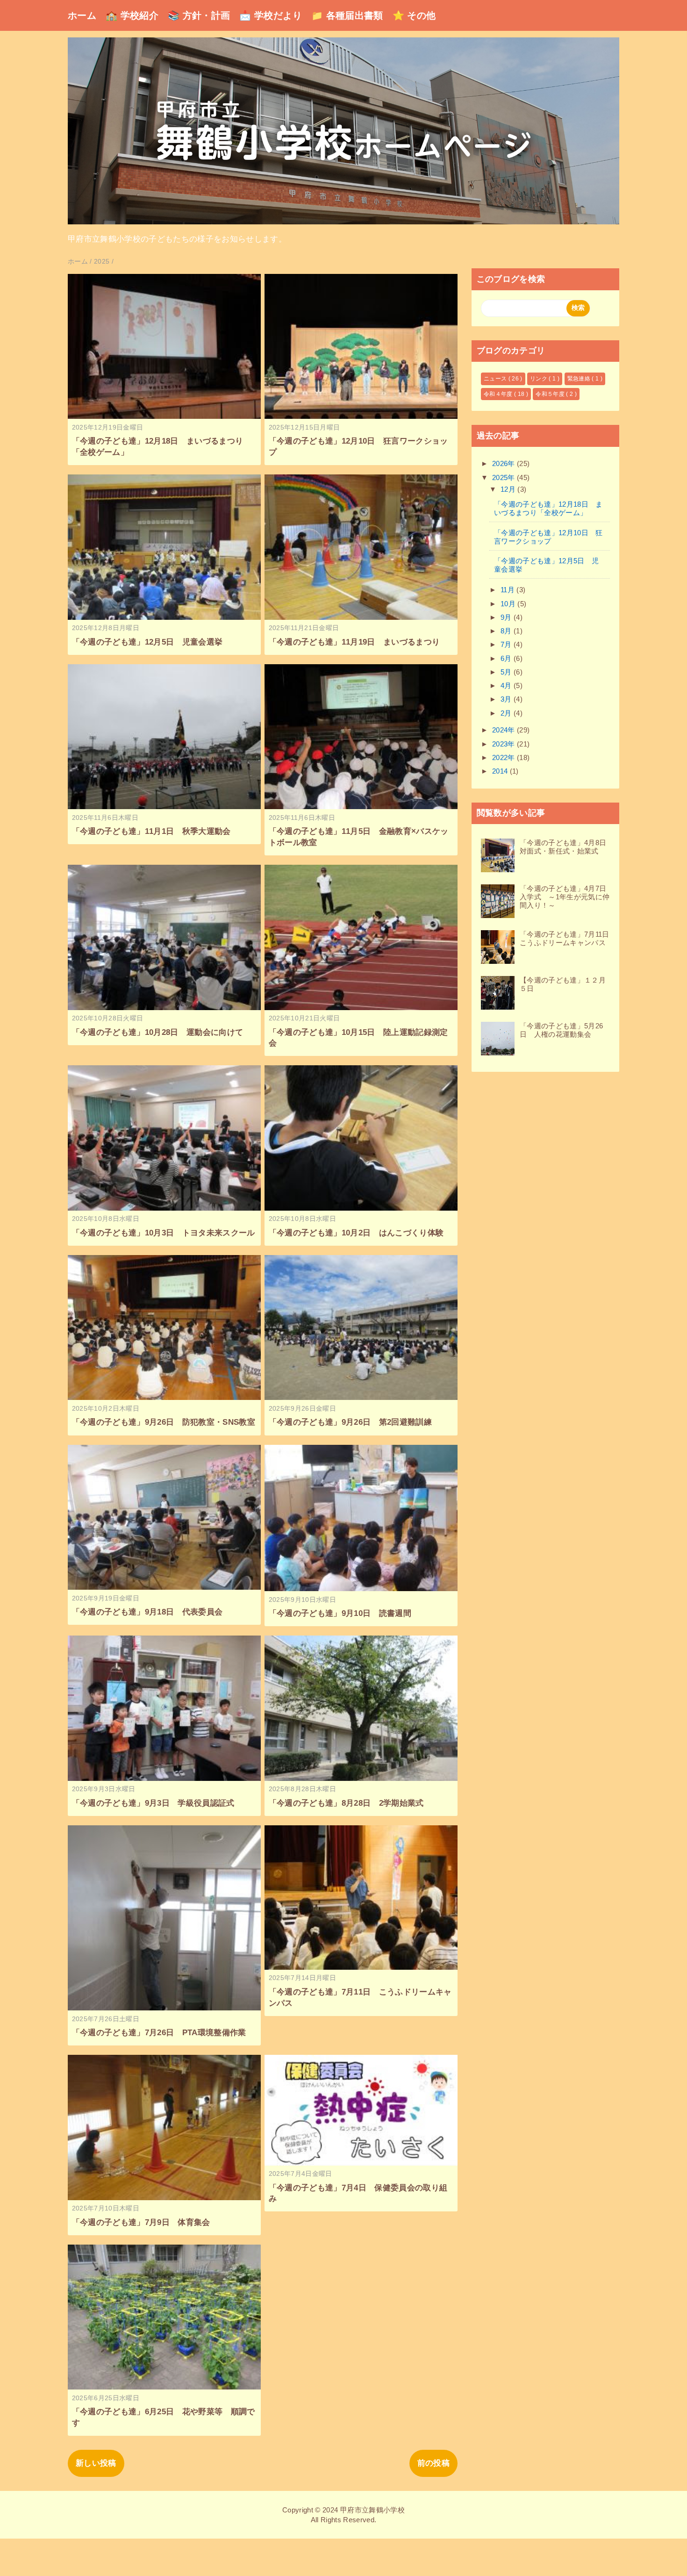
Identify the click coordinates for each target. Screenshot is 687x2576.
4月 (507, 685)
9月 (507, 617)
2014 (501, 771)
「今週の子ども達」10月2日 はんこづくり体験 (356, 1233)
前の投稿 (433, 2463)
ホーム (82, 15)
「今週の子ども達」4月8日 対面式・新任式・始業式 (567, 847)
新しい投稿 (96, 2463)
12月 (509, 489)
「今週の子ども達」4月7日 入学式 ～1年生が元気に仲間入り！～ (567, 897)
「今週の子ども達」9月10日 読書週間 (340, 1613)
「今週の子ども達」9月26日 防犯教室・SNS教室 (164, 1422)
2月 (507, 713)
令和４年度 (499, 394)
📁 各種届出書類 (347, 15)
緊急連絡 (580, 379)
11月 (508, 590)
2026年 (505, 463)
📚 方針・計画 (199, 15)
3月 (507, 699)
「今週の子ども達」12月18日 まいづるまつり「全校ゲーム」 (548, 508)
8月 (507, 631)
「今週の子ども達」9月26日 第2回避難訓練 (350, 1422)
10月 (509, 604)
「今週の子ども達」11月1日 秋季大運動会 (151, 831)
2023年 (505, 744)
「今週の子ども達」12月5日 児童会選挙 (147, 642)
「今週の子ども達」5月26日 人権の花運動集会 (561, 1030)
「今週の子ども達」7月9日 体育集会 (141, 2222)
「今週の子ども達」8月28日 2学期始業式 (346, 1803)
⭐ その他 (414, 15)
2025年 (505, 477)
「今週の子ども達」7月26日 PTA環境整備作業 (159, 2033)
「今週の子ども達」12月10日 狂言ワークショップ (548, 537)
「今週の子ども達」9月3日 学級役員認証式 (153, 1803)
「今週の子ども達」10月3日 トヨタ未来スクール (164, 1233)
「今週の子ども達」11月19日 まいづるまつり (354, 642)
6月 (507, 658)
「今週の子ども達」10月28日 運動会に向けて (158, 1032)
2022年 (505, 757)
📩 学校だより (270, 15)
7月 (507, 644)
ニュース (496, 379)
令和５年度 (551, 394)
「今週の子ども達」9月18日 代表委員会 (147, 1612)
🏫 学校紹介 (132, 15)
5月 (507, 672)
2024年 (505, 730)
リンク (539, 379)
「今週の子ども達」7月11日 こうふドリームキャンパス (568, 938)
